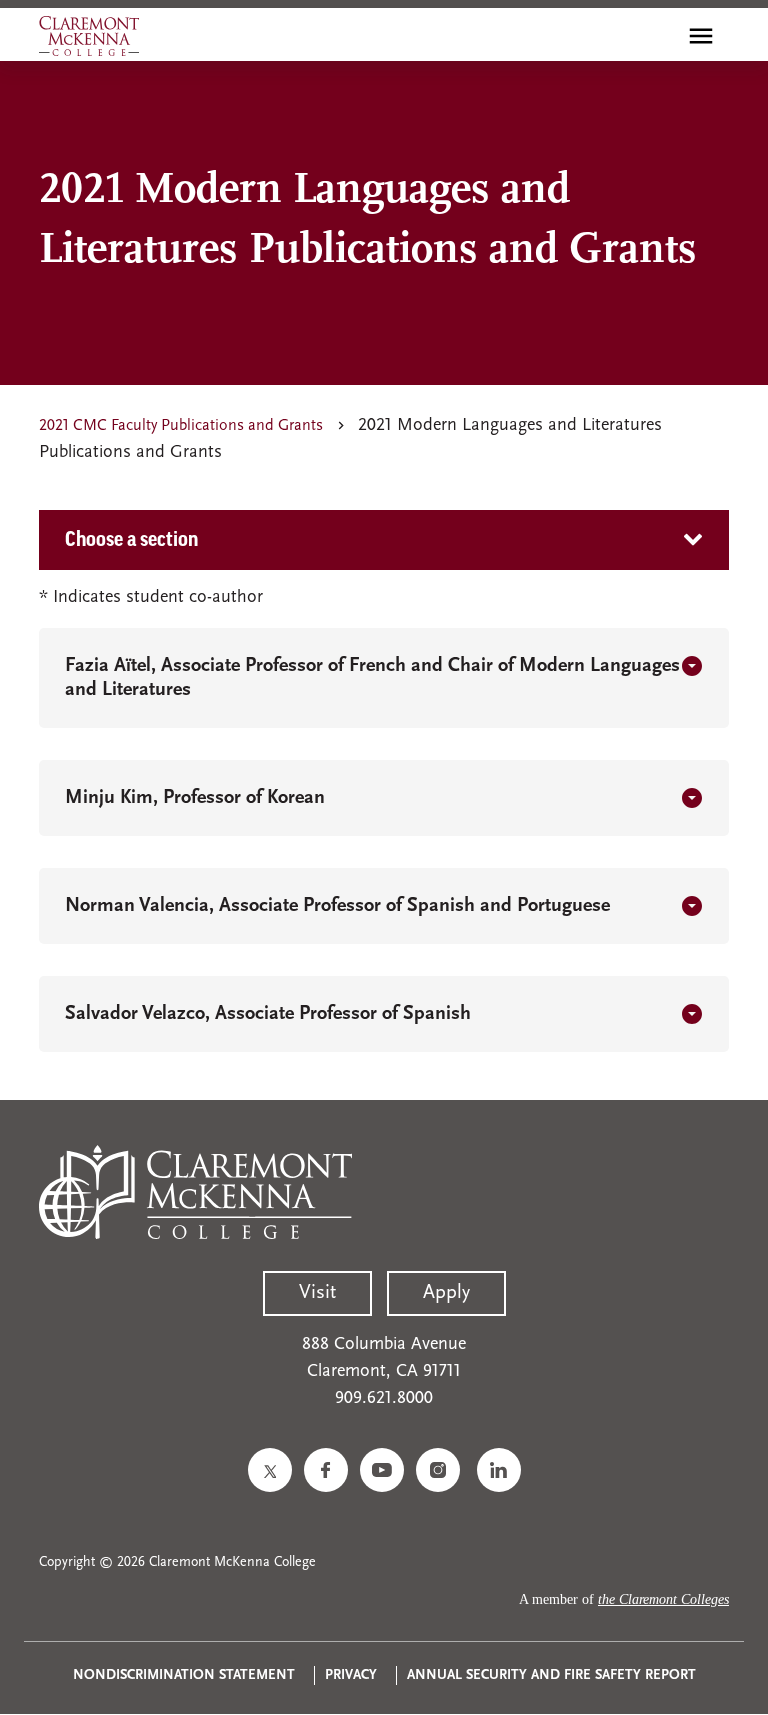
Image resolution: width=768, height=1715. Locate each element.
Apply (446, 1293)
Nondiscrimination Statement (184, 1675)
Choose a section (131, 540)
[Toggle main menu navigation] (701, 36)
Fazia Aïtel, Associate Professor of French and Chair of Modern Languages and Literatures (372, 678)
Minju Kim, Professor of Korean (195, 798)
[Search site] (658, 36)
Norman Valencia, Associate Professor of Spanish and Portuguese (337, 906)
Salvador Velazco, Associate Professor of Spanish (268, 1014)
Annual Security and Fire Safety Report (551, 1675)
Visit (317, 1293)
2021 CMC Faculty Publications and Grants (181, 426)
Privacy (351, 1675)
